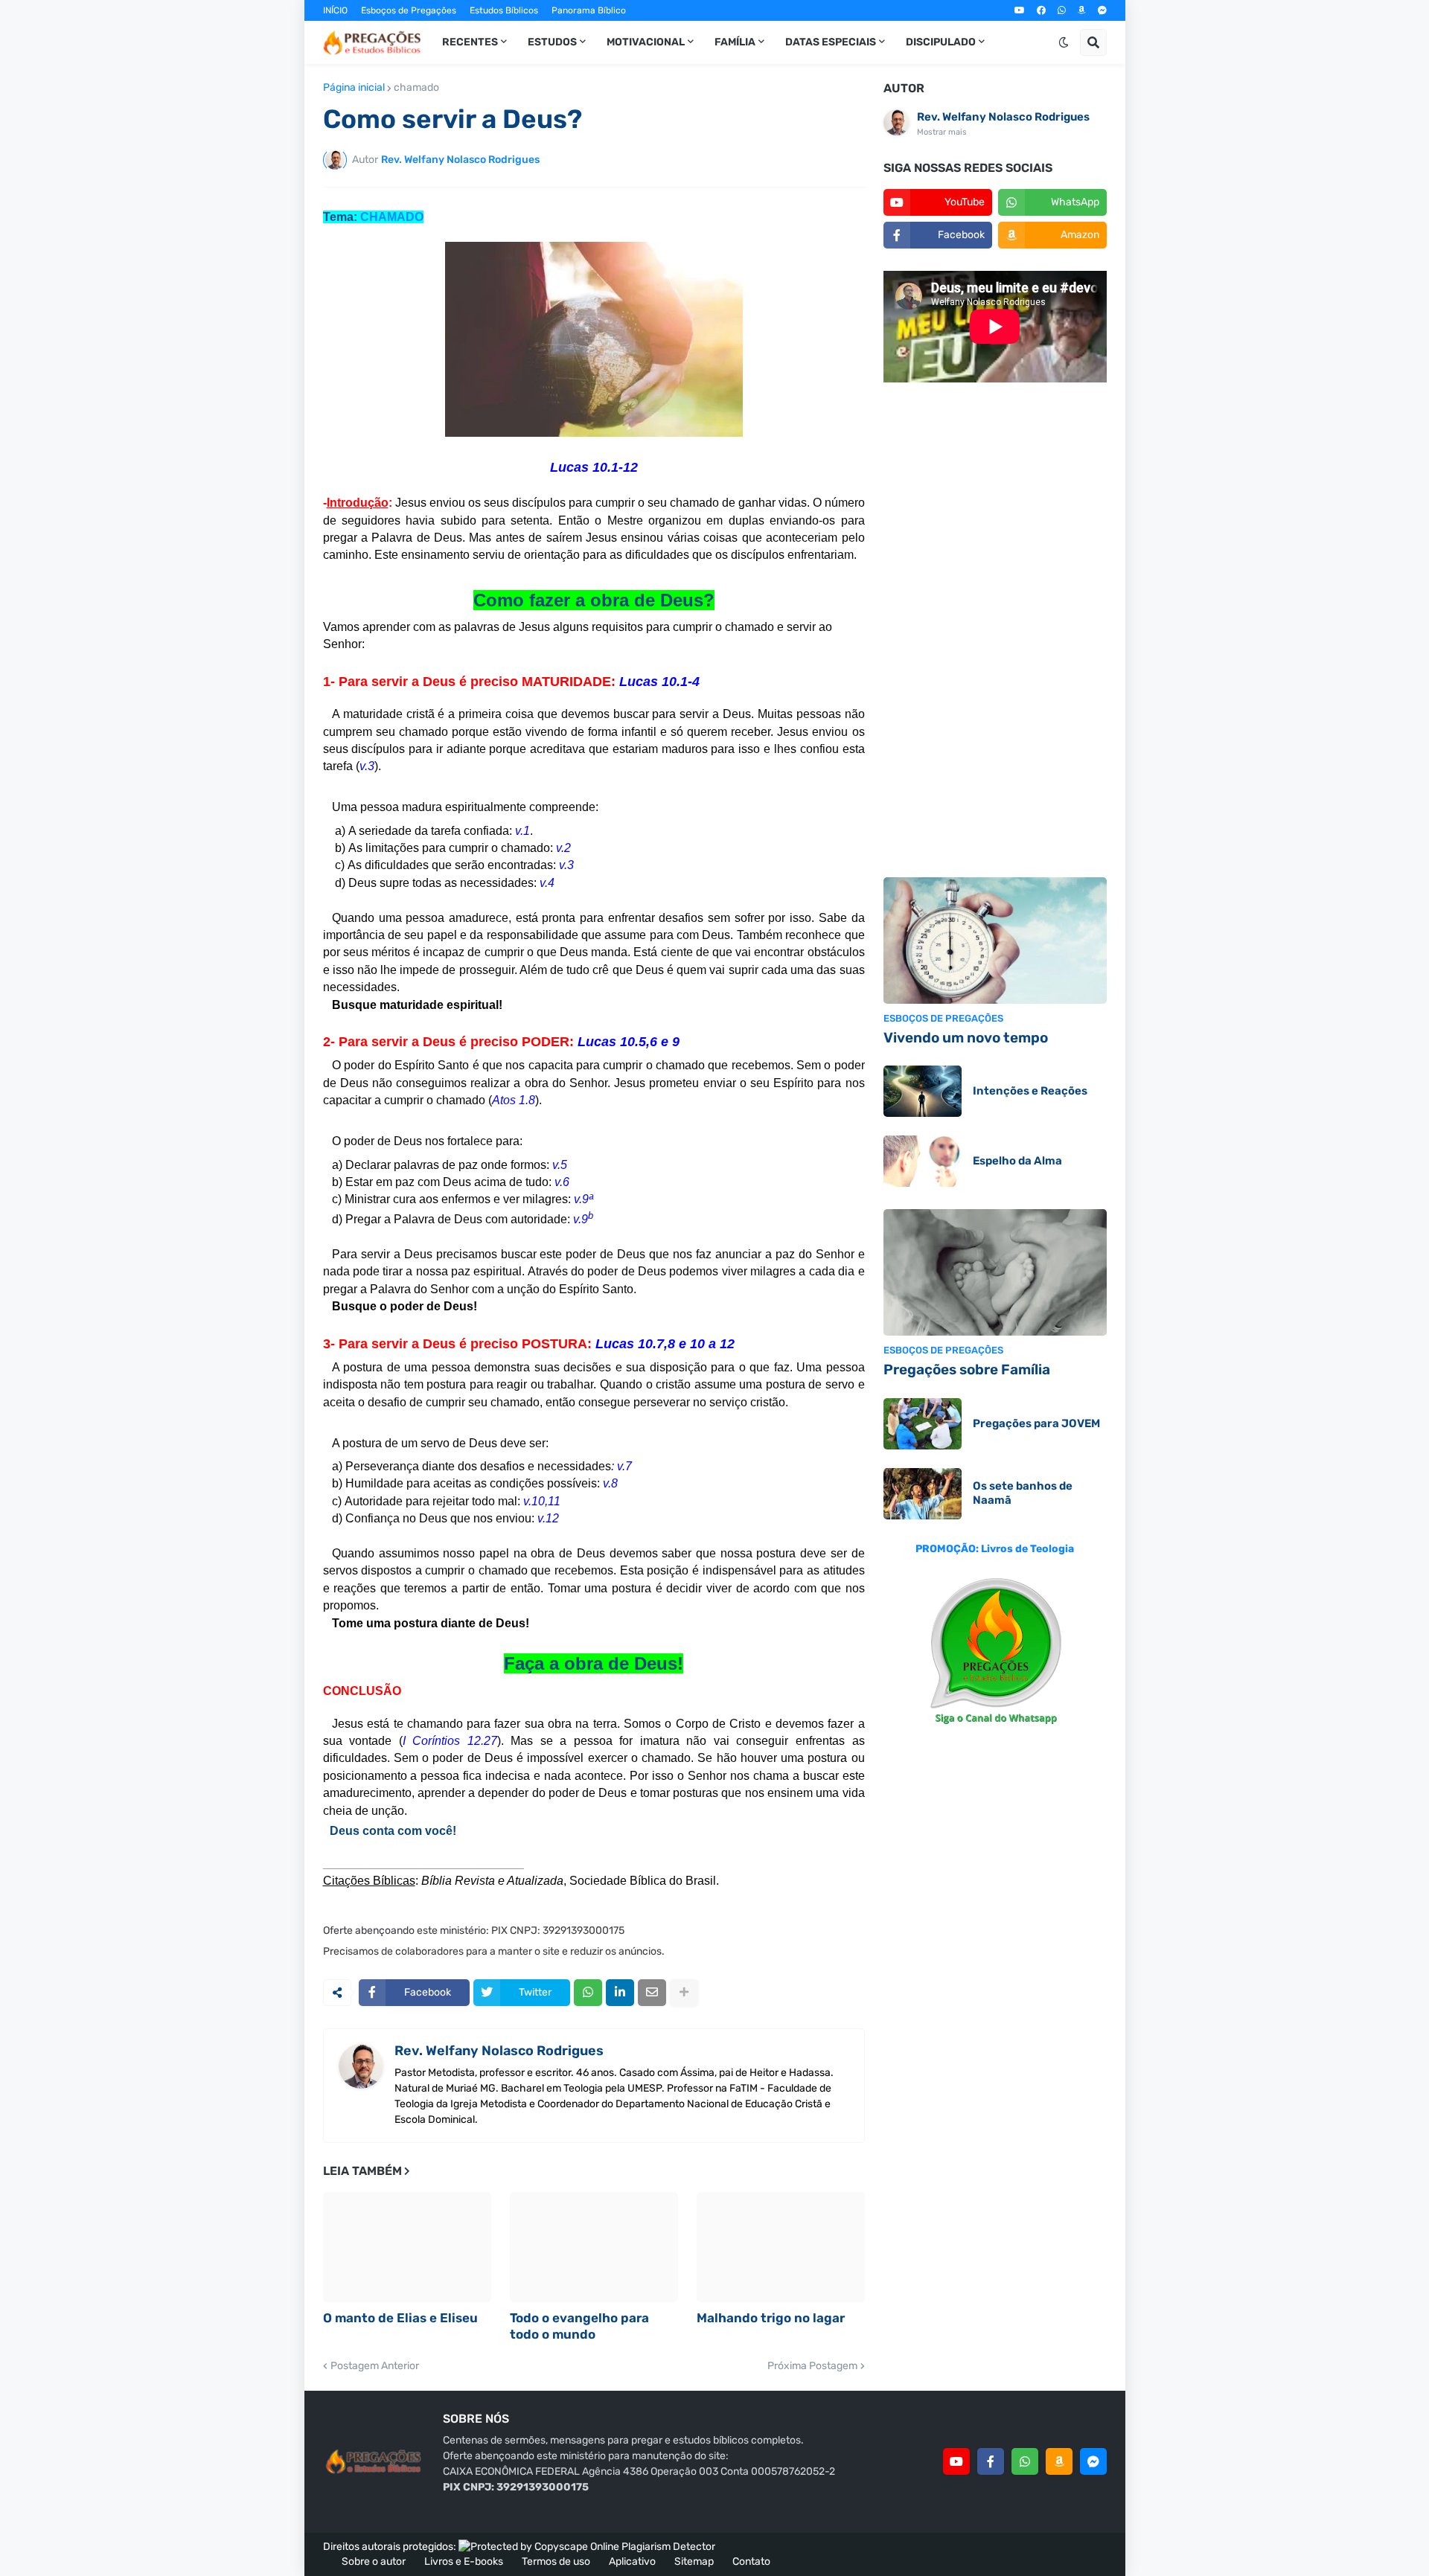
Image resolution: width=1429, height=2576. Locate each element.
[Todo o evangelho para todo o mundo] (594, 2247)
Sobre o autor (374, 2561)
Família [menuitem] (735, 42)
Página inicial (354, 88)
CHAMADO (392, 217)
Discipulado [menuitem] (941, 42)
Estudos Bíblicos (504, 10)
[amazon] (1082, 10)
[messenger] (1102, 10)
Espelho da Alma (1017, 1161)
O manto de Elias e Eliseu (400, 2318)
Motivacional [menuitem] (646, 42)
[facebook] (1041, 10)
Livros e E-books (464, 2561)
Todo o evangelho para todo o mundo (579, 2326)
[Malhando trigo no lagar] (781, 2247)
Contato (751, 2561)
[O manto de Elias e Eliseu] (407, 2247)
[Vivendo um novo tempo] (995, 941)
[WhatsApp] (588, 1993)
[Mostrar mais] (684, 1993)
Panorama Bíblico (589, 10)
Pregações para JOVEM (1036, 1423)
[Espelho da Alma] (923, 1161)
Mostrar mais (942, 132)
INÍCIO (335, 10)
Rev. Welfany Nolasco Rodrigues (499, 2051)
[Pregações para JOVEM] (923, 1424)
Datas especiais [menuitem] (831, 42)
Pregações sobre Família (967, 1369)
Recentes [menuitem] (470, 42)
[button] (1064, 42)
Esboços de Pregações (409, 10)
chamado (416, 88)
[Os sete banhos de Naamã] (923, 1494)
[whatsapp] (1062, 10)
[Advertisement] (995, 632)
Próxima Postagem (812, 2366)
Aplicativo (632, 2561)
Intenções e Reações (1030, 1091)
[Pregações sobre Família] (995, 1272)
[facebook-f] (991, 2461)
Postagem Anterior (375, 2366)
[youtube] (1020, 10)
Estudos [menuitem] (552, 42)
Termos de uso (556, 2561)
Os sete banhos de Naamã (1023, 1493)
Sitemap (694, 2561)
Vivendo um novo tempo (966, 1038)
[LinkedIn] (620, 1993)
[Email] (652, 1993)
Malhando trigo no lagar (771, 2318)
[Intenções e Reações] (923, 1091)
